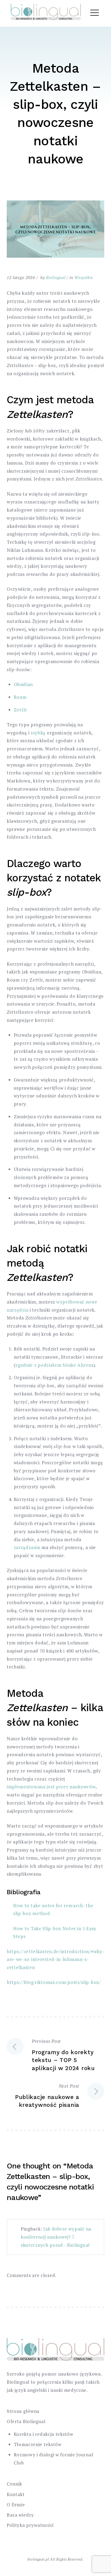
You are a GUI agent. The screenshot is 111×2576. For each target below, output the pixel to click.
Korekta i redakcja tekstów (44, 2434)
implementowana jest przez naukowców (51, 1787)
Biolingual (56, 277)
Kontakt (16, 2494)
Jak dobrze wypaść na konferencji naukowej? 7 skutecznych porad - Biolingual (56, 2237)
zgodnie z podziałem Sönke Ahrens (54, 1365)
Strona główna (23, 2411)
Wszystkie (84, 277)
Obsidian (23, 684)
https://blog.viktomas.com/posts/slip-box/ (54, 1982)
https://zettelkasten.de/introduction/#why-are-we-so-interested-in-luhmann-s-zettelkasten (55, 1959)
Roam (20, 697)
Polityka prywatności (30, 2525)
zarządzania (27, 1547)
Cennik (14, 2484)
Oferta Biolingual (26, 2421)
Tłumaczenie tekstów (38, 2444)
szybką (38, 733)
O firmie (16, 2505)
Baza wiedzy (20, 2515)
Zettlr (20, 710)
